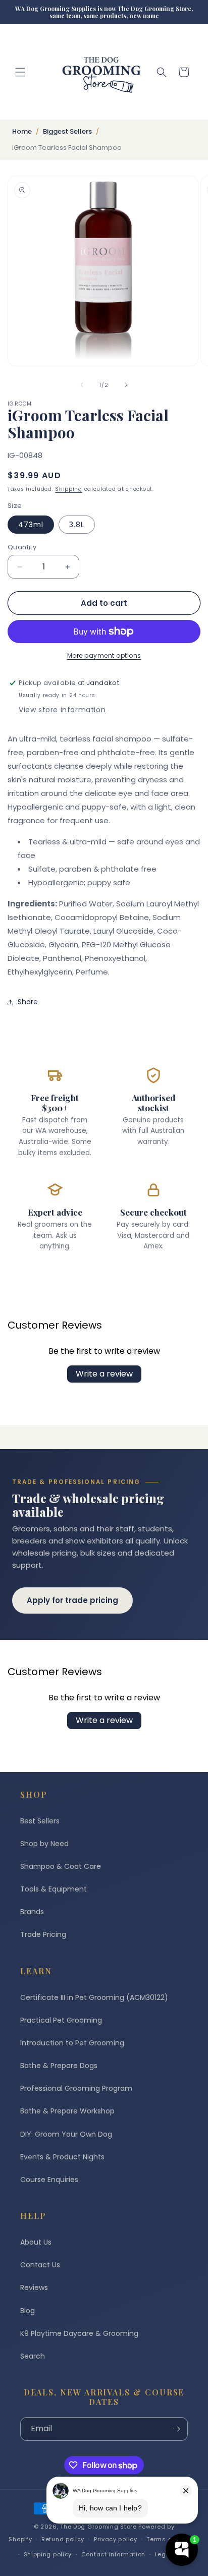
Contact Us (40, 2265)
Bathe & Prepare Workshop (67, 2111)
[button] (20, 72)
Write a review (104, 1374)
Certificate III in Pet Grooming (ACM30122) (94, 1997)
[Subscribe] (176, 2429)
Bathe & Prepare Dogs (59, 2066)
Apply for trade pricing (72, 1600)
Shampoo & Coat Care (61, 1866)
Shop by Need (44, 1844)
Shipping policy (48, 2554)
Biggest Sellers (67, 131)
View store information (62, 710)
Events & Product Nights (62, 2157)
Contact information (113, 2554)
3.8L (77, 525)
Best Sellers (40, 1821)
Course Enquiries (49, 2180)
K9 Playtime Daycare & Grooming (79, 2333)
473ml (31, 525)
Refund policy (63, 2539)
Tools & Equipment (54, 1889)
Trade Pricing (43, 1934)
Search (33, 2356)
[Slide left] (82, 385)
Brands (32, 1912)
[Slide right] (126, 385)
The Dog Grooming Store (98, 2527)
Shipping (69, 489)
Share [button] (28, 1002)
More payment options (104, 655)
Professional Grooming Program (76, 2088)
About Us (36, 2242)
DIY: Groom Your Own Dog (66, 2134)
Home (22, 131)
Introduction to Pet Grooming (72, 2043)
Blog (28, 2311)
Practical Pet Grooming (61, 2020)
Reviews (34, 2287)
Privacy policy (116, 2539)
